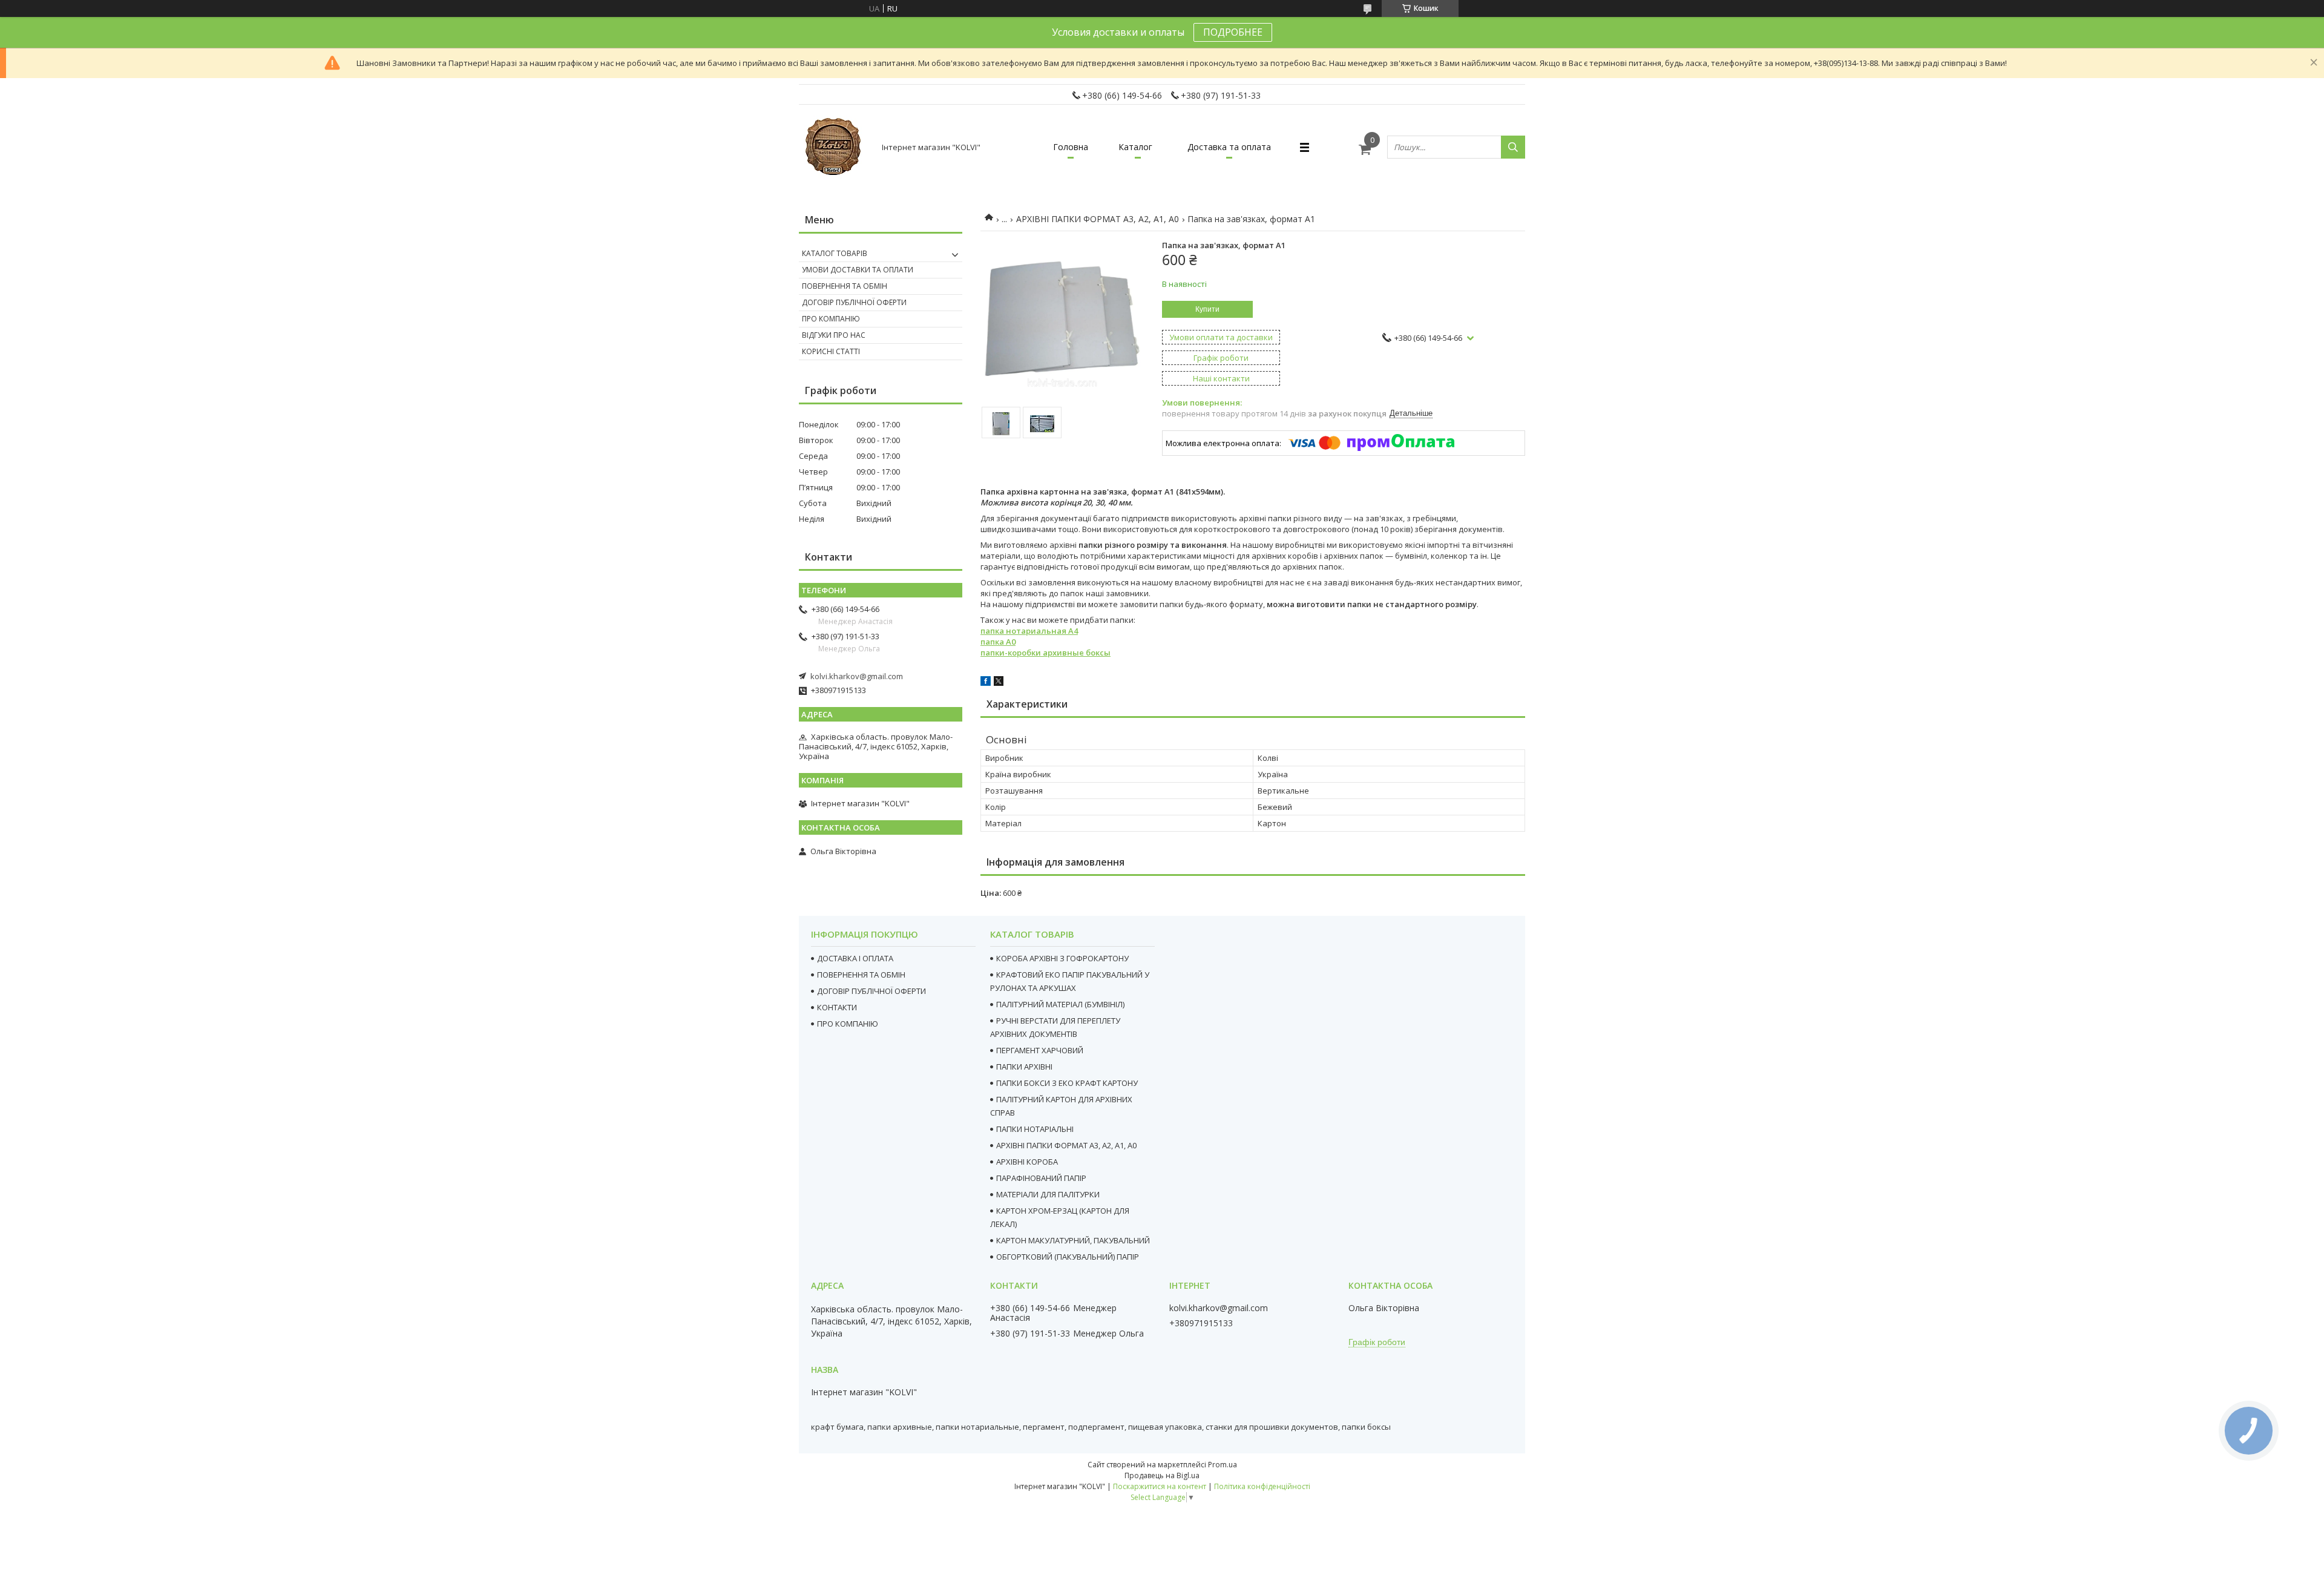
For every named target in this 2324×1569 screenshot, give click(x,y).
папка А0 (998, 642)
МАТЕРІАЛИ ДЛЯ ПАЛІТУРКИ (1048, 1194)
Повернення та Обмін (845, 286)
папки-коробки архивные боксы (1045, 653)
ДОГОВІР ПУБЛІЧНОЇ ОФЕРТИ (871, 991)
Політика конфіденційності (1262, 1486)
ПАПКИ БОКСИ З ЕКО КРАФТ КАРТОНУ (1067, 1083)
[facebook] (986, 683)
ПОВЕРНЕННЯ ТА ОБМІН (861, 975)
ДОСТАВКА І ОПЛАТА (855, 958)
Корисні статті (831, 351)
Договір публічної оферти (854, 302)
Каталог (1135, 147)
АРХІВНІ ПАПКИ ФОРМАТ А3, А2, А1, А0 (1098, 219)
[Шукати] (1513, 147)
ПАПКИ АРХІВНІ (1024, 1067)
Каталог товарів (835, 253)
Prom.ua (1223, 1465)
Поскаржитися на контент (1160, 1486)
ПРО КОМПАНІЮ (848, 1024)
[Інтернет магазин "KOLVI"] (835, 147)
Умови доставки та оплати (858, 270)
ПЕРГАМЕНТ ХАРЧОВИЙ (1040, 1050)
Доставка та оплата (1229, 147)
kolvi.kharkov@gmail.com (857, 676)
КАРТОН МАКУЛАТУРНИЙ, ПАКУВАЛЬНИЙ (1073, 1240)
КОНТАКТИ (837, 1007)
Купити (1207, 309)
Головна (1071, 147)
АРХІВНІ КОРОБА (1027, 1162)
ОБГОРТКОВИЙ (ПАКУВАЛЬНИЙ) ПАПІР (1068, 1257)
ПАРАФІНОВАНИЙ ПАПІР (1041, 1178)
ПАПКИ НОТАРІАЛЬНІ (1035, 1129)
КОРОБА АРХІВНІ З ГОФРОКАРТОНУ (1062, 958)
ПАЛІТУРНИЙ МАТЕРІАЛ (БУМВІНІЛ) (1060, 1004)
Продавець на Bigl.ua (1162, 1475)
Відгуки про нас (834, 335)
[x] (999, 683)
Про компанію (831, 319)
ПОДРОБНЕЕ (1233, 32)
